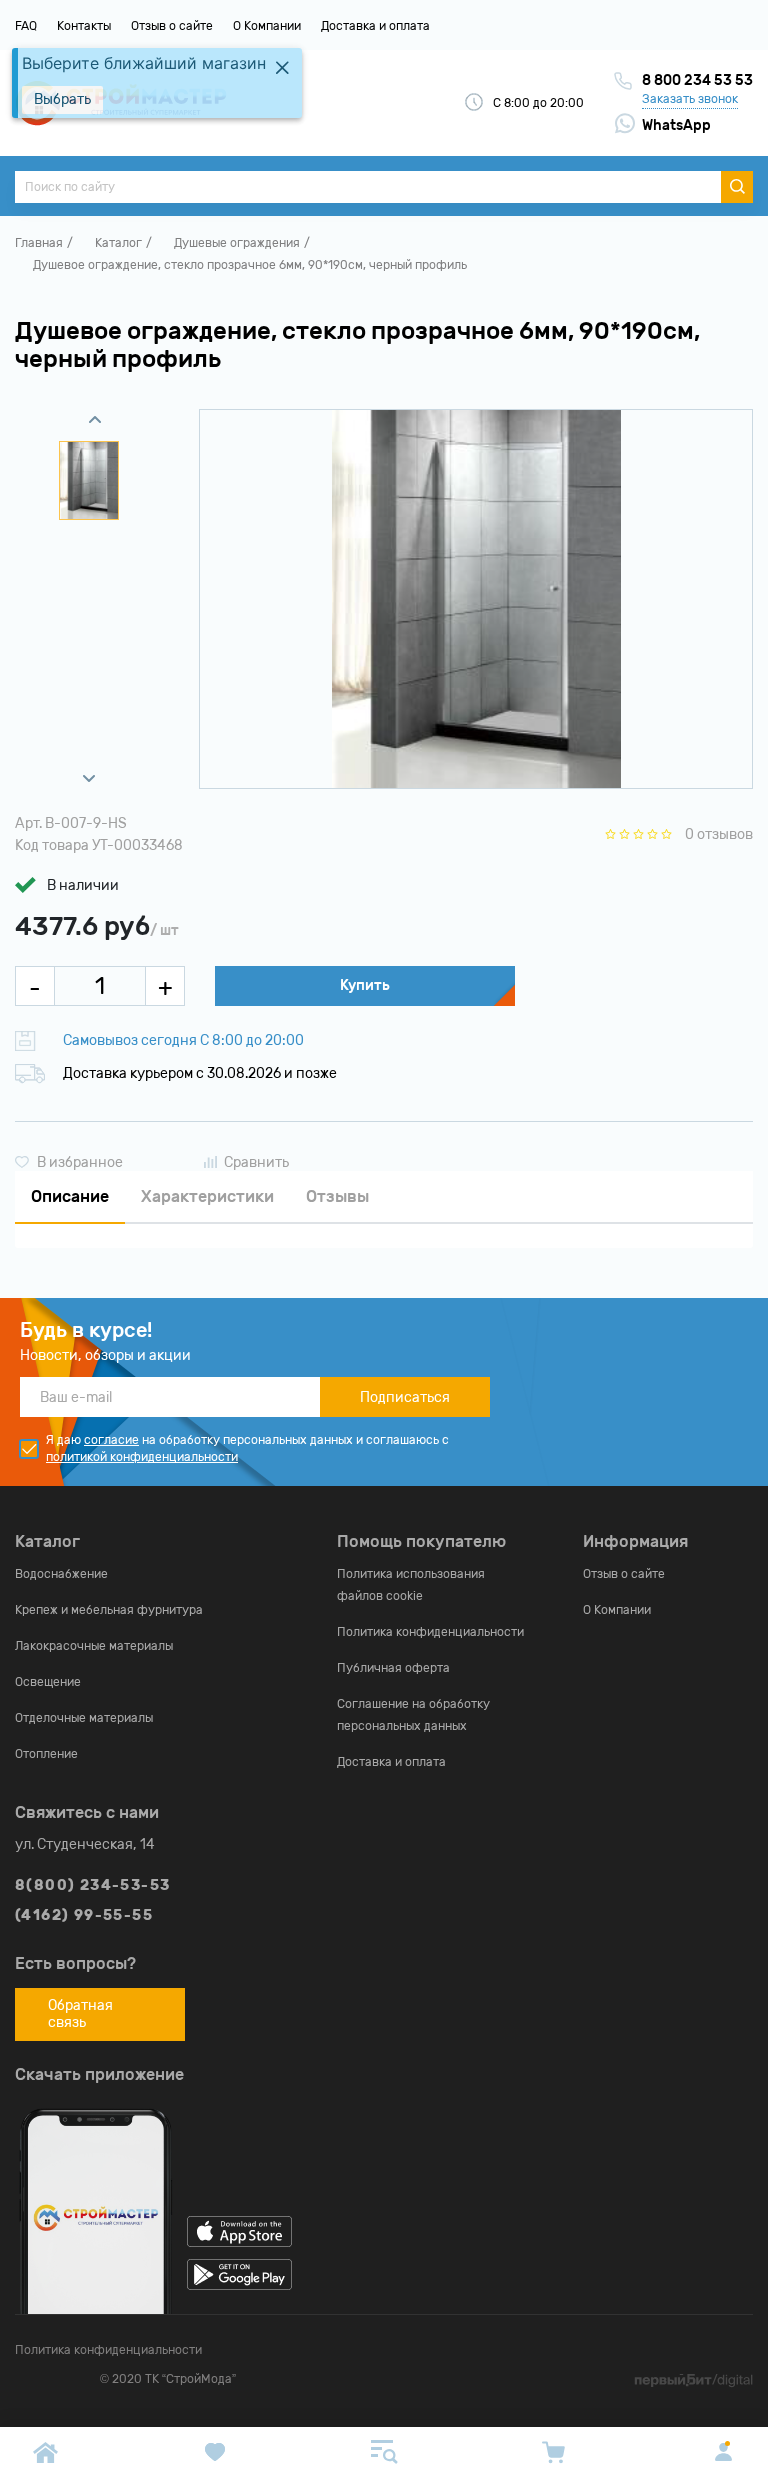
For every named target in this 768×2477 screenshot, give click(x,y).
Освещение (48, 1682)
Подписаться (405, 1397)
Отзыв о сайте (172, 26)
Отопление (46, 1754)
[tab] (70, 1197)
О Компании (267, 26)
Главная (39, 243)
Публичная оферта (393, 1668)
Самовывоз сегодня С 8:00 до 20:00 (183, 1040)
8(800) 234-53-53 (92, 1885)
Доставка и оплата (375, 26)
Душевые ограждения (237, 243)
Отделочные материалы (84, 1718)
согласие (111, 1440)
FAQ (26, 26)
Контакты (84, 26)
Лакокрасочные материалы (94, 1646)
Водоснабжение (61, 1574)
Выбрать (62, 99)
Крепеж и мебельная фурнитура (109, 1610)
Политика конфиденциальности (430, 1632)
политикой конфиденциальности (142, 1457)
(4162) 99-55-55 (84, 1915)
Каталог (118, 243)
